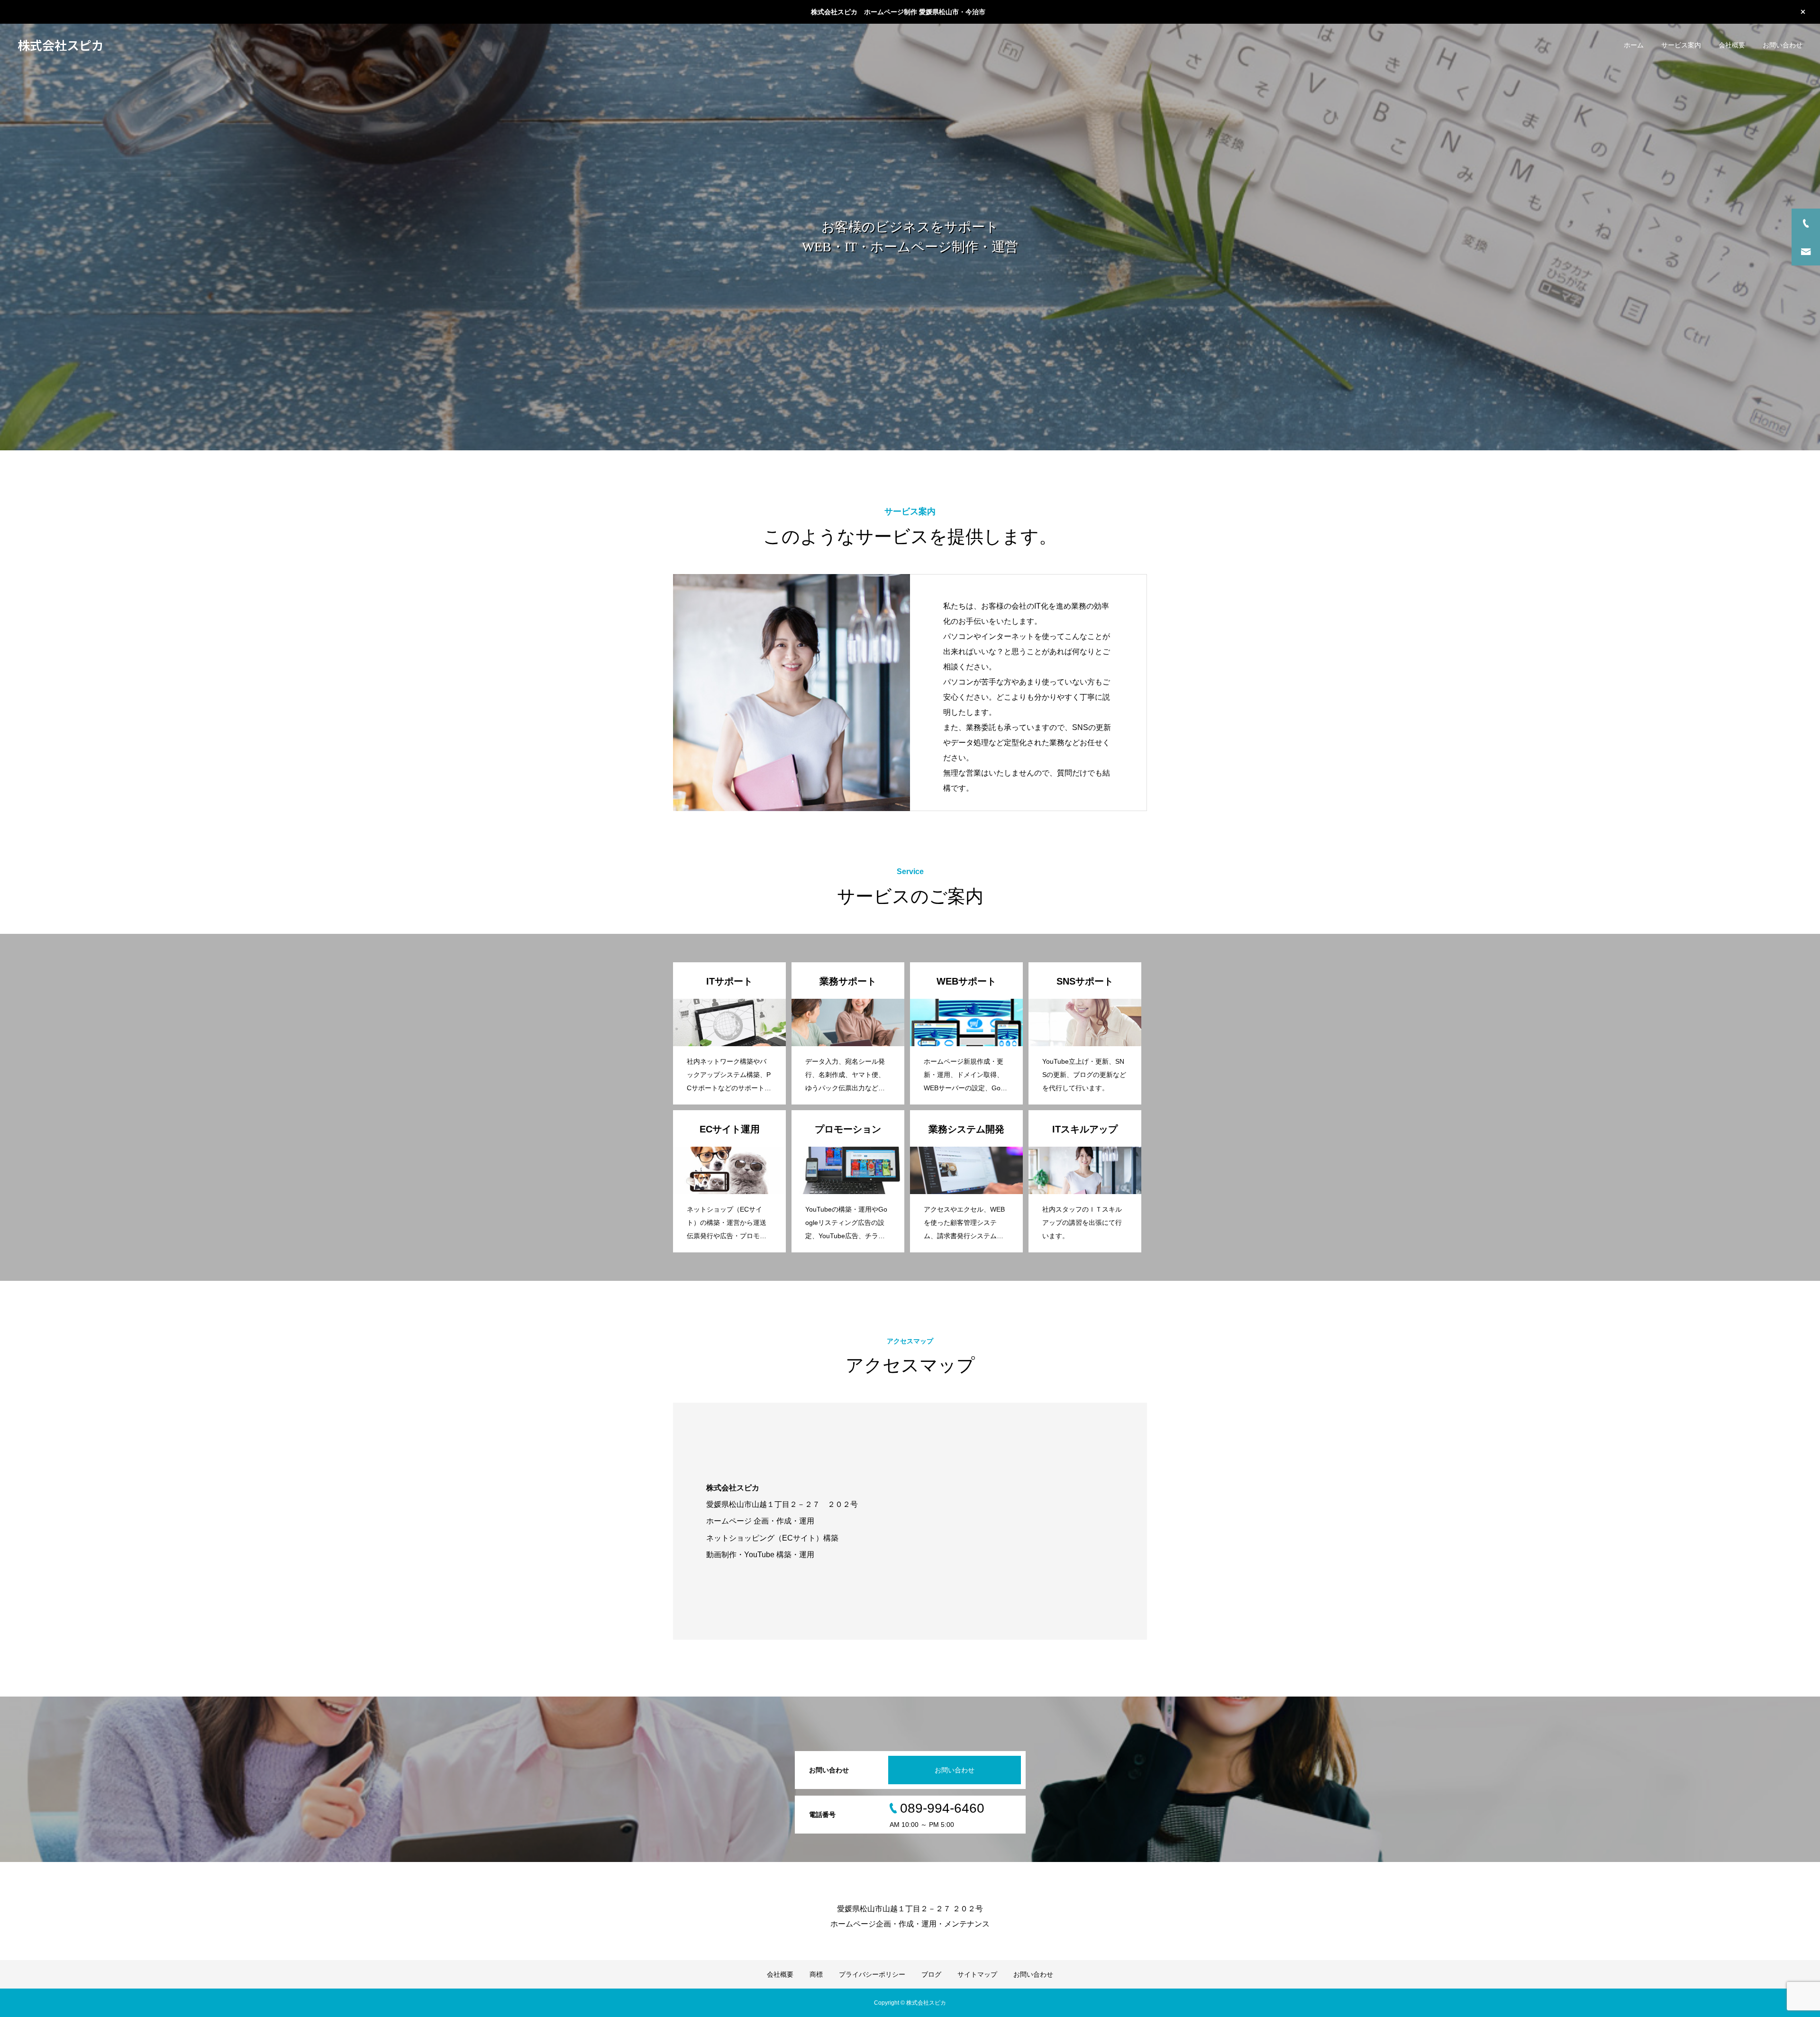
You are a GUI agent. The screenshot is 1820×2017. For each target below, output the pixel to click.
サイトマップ (977, 1974)
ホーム (1634, 45)
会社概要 (1732, 45)
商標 (816, 1974)
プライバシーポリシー (872, 1974)
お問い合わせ (1783, 45)
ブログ (931, 1974)
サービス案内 (1681, 45)
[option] (910, 237)
